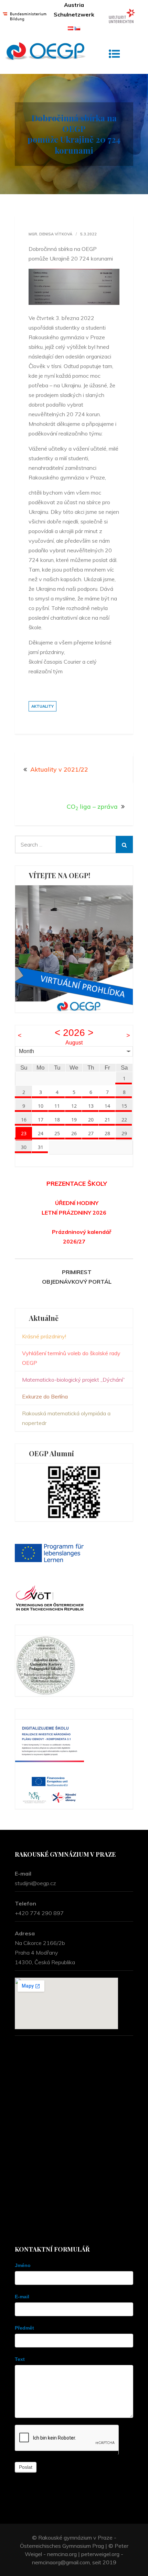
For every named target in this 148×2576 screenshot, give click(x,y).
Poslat (26, 2467)
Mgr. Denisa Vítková (50, 234)
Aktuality (43, 706)
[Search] (124, 844)
